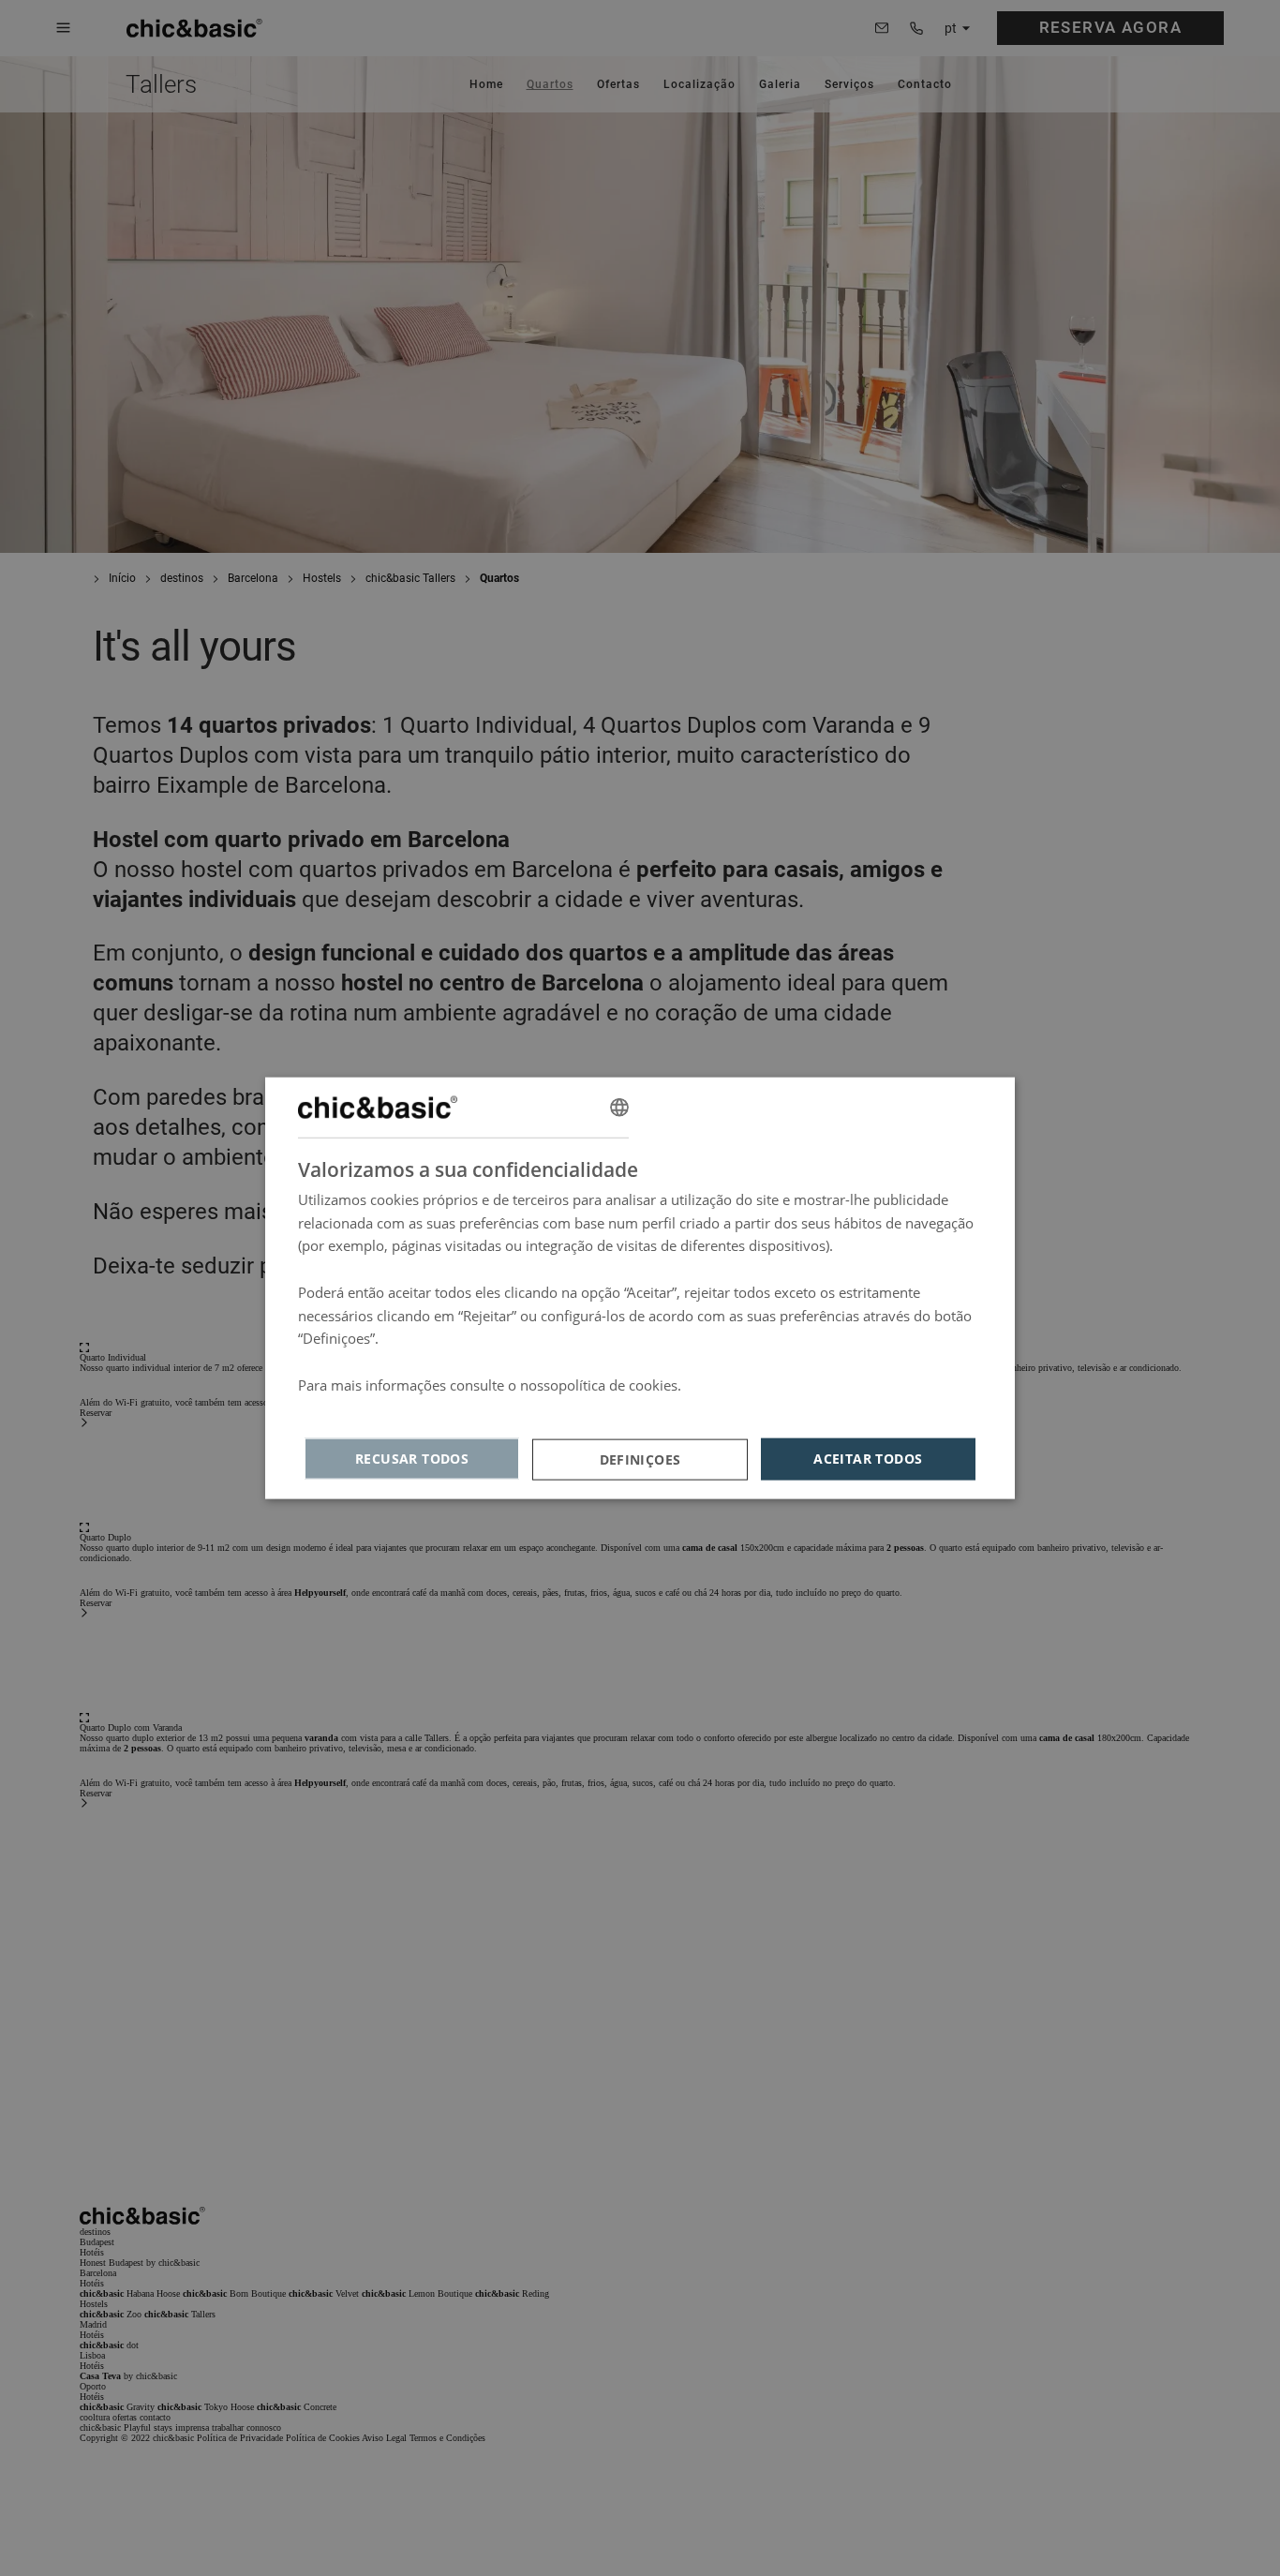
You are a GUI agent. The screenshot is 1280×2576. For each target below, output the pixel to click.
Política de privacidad (367, 1407)
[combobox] (619, 1107)
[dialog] (640, 1288)
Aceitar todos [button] (868, 1459)
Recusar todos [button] (412, 1459)
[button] (640, 1459)
